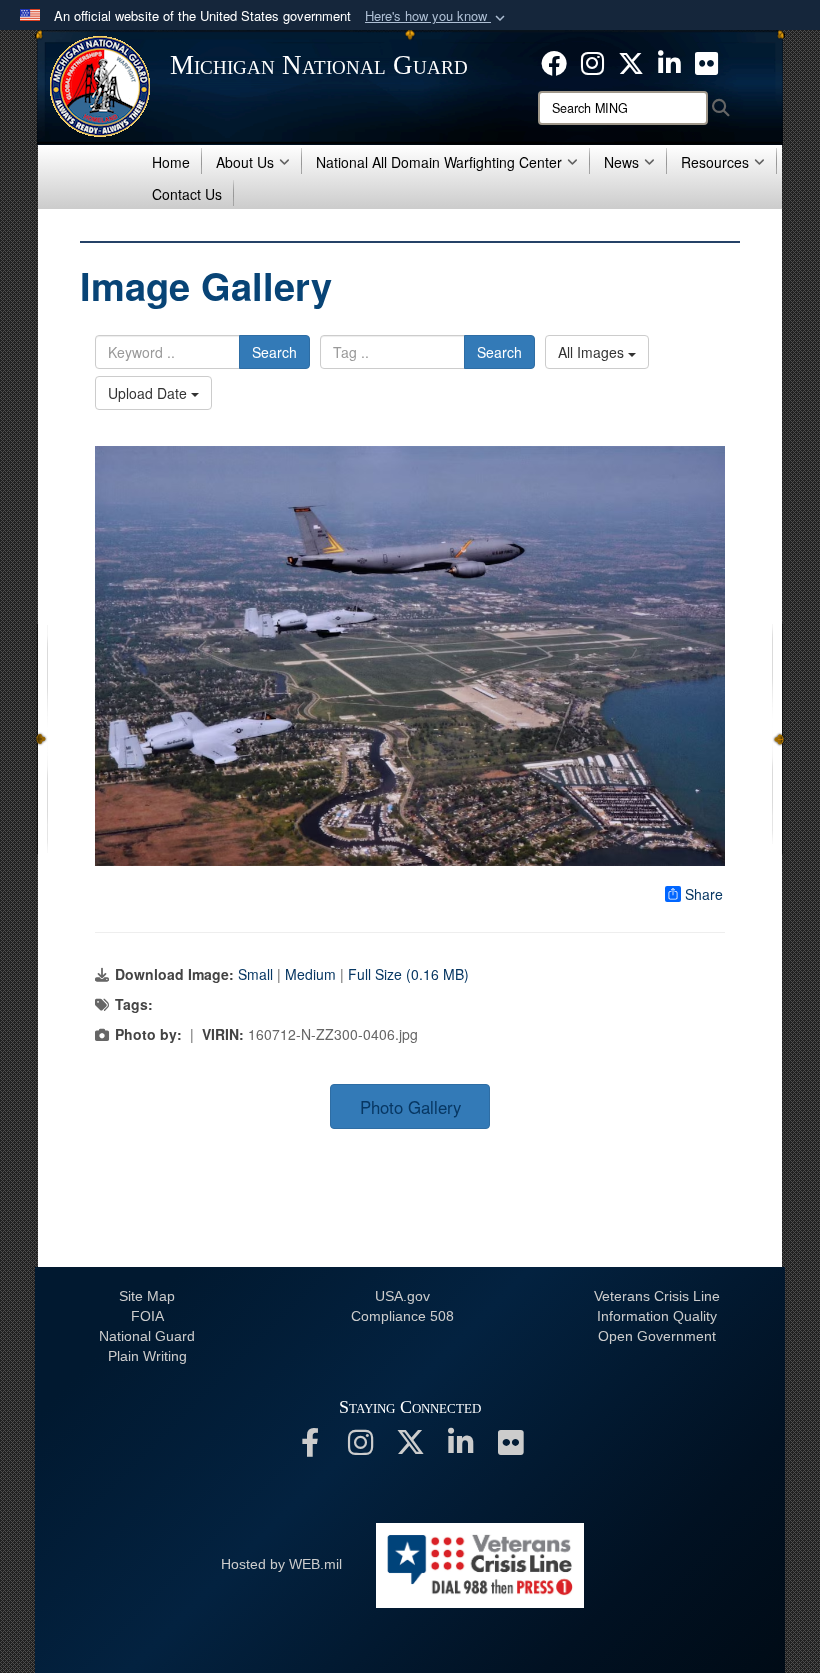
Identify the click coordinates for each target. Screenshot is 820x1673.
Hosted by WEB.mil (281, 1564)
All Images (593, 352)
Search (274, 352)
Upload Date (149, 393)
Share (704, 894)
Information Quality (657, 1316)
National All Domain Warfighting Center (439, 162)
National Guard (147, 1336)
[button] (437, 16)
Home (171, 162)
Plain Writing (147, 1356)
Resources (715, 162)
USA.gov (402, 1296)
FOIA (147, 1316)
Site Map (147, 1296)
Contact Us (187, 194)
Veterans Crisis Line (657, 1296)
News (621, 162)
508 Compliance (402, 1316)
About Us (245, 162)
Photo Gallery (410, 1107)
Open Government (657, 1336)
